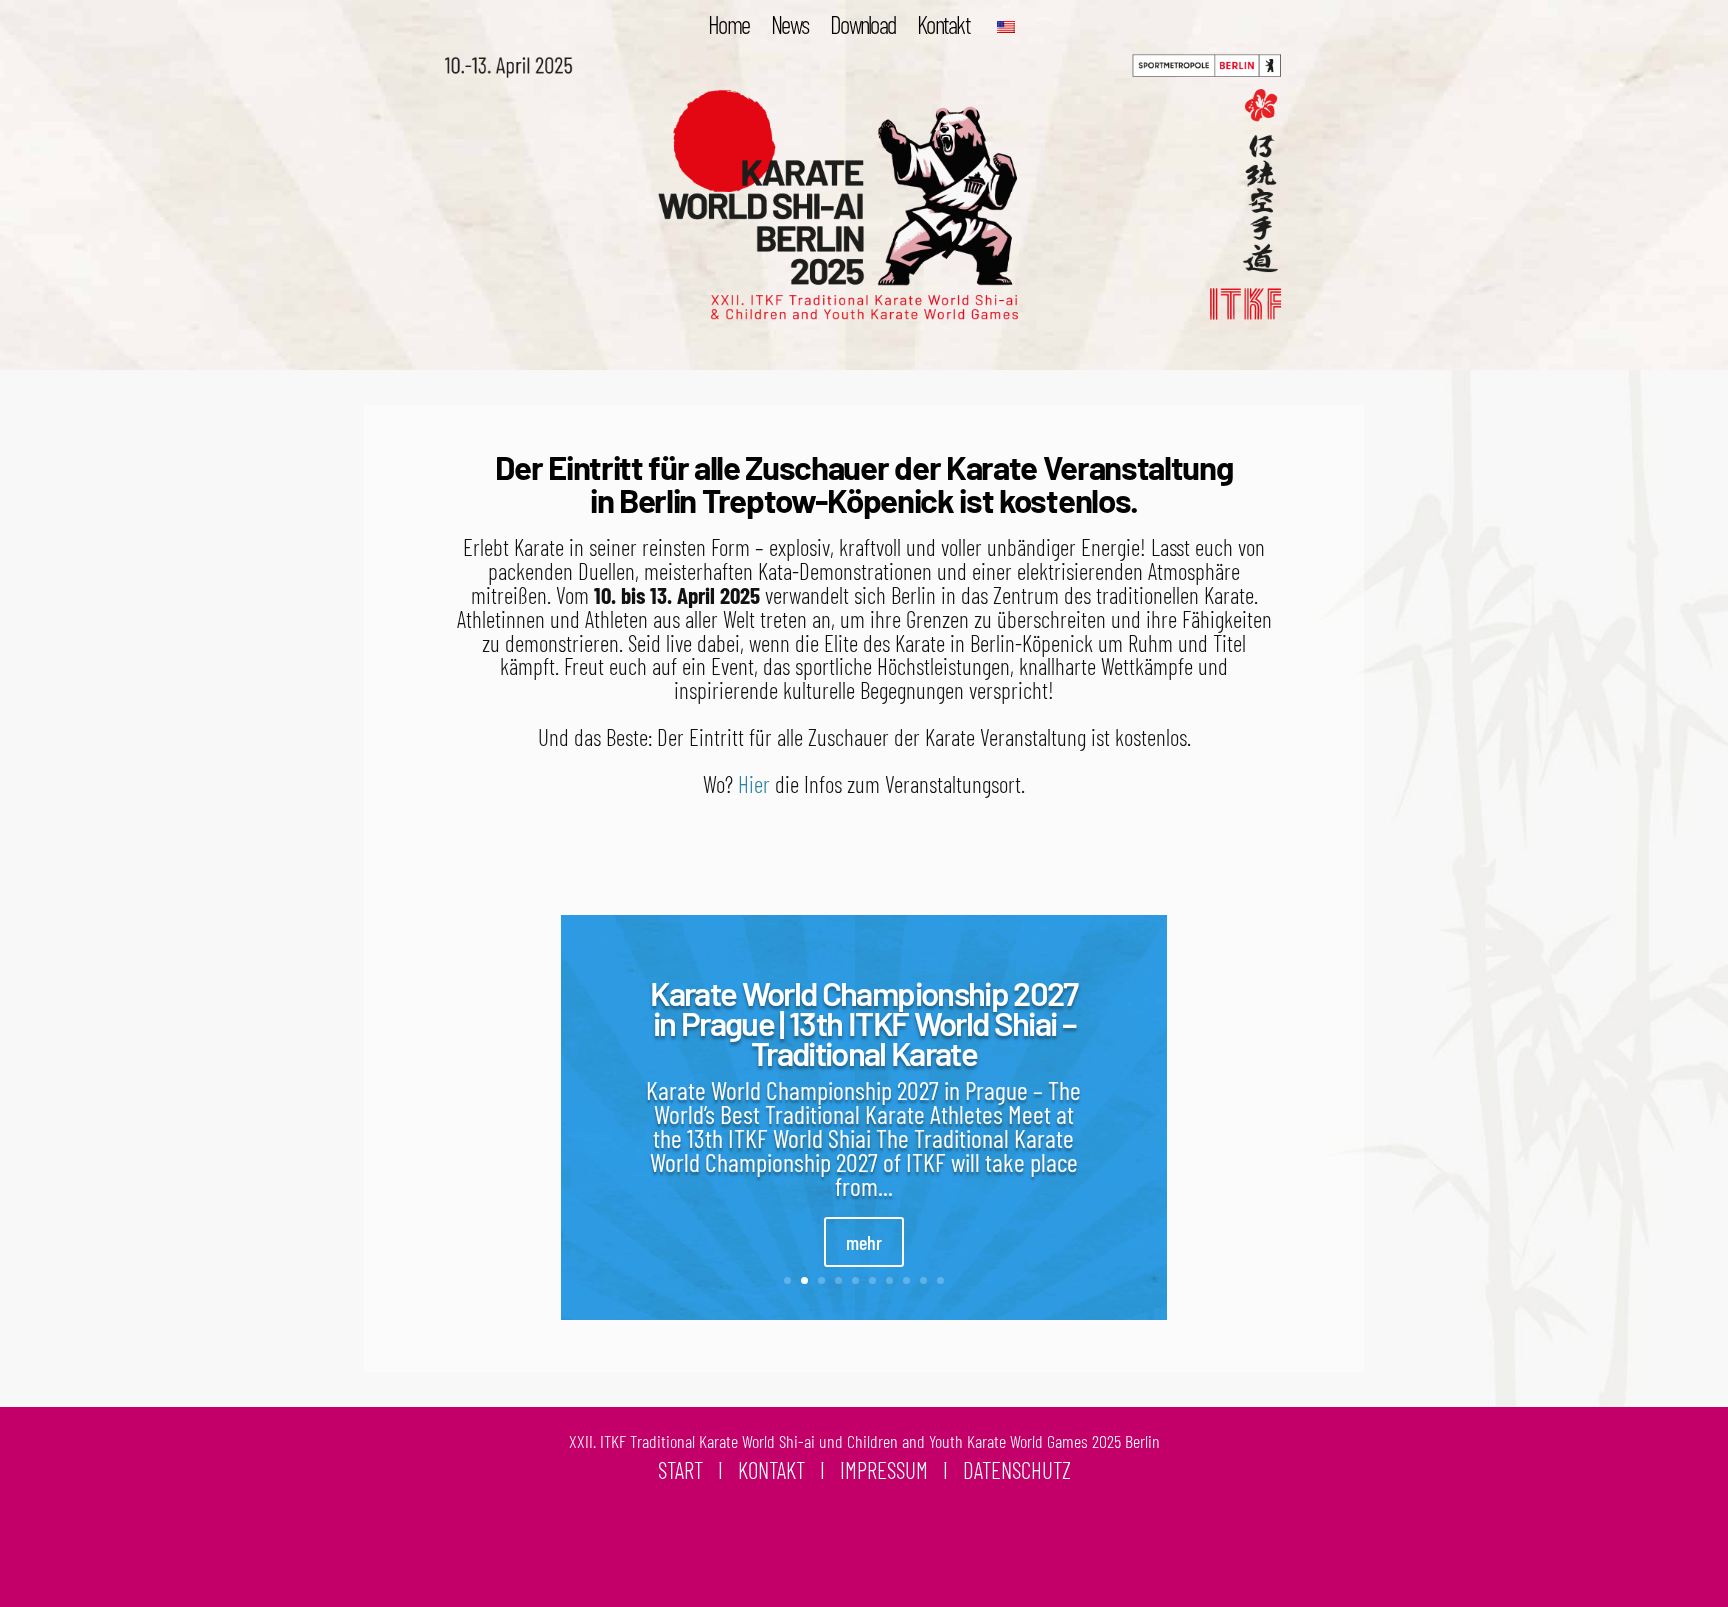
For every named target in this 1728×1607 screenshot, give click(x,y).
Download (862, 28)
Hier (754, 784)
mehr (864, 1242)
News (789, 28)
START (680, 1470)
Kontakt (943, 28)
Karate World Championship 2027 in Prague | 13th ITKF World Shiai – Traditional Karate (864, 1022)
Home (728, 28)
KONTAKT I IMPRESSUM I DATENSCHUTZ (904, 1470)
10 (940, 1280)
